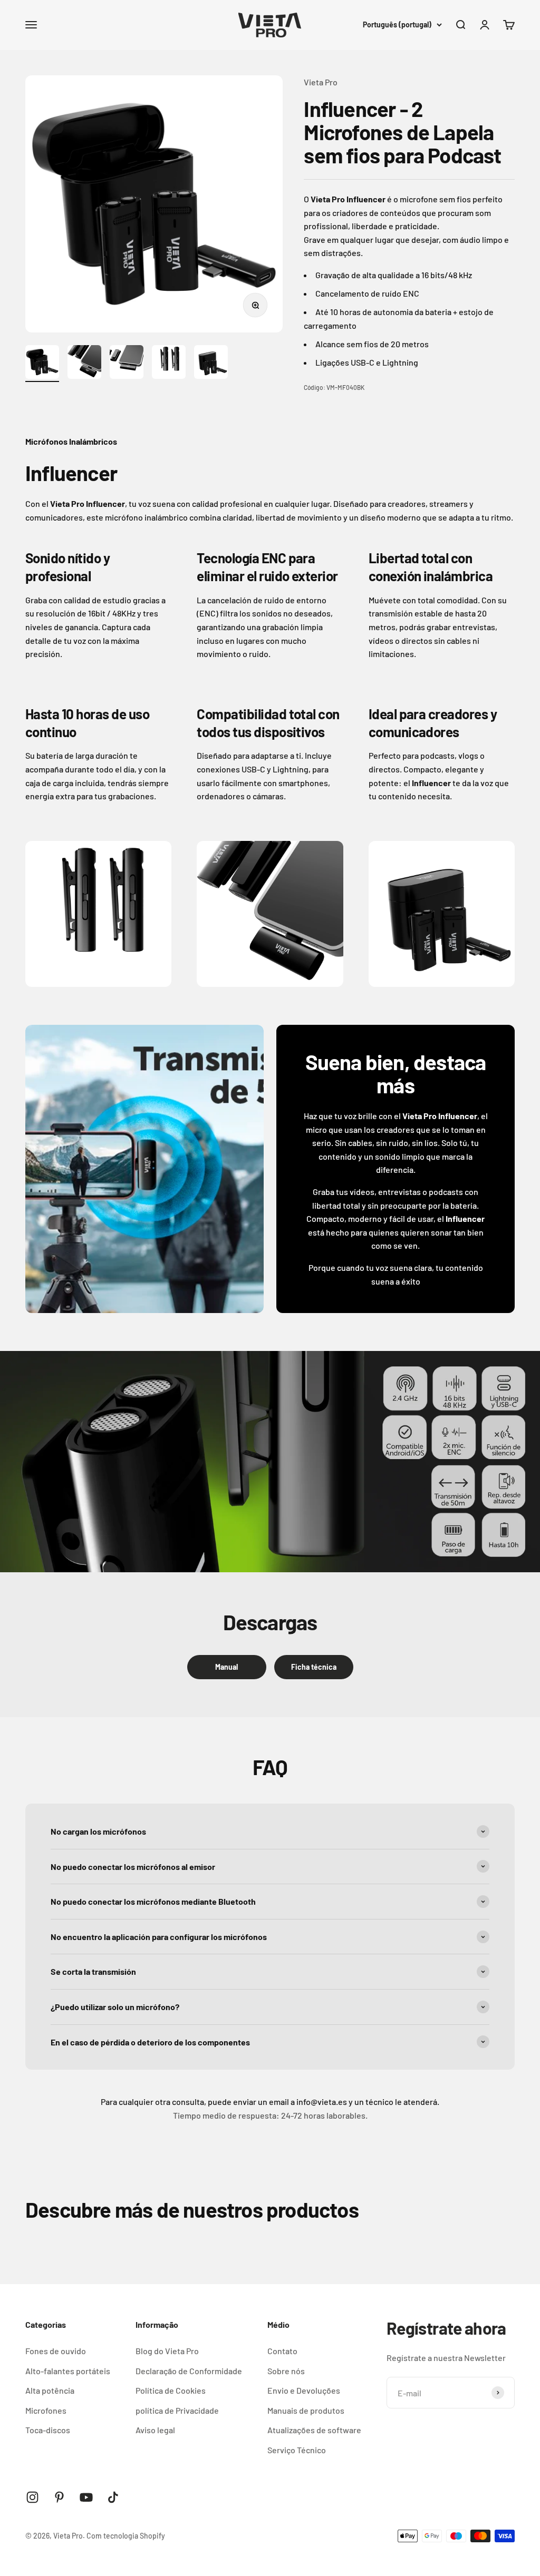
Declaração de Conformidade (189, 2371)
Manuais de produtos (306, 2410)
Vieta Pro (321, 82)
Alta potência (50, 2390)
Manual (226, 1667)
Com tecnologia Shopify (126, 2536)
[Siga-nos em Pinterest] (59, 2497)
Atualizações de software (314, 2430)
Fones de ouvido (56, 2351)
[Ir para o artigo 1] (42, 364)
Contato (282, 2351)
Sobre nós (286, 2371)
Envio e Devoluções (304, 2390)
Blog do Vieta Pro (167, 2351)
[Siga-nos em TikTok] (113, 2497)
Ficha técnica (314, 1667)
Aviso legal (155, 2430)
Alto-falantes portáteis (68, 2371)
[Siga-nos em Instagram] (32, 2497)
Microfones (46, 2410)
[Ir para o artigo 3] (127, 364)
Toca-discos (48, 2430)
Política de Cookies (171, 2390)
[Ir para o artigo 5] (211, 364)
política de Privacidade (177, 2410)
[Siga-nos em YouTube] (86, 2497)
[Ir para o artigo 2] (84, 364)
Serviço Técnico (297, 2450)
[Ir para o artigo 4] (169, 364)
